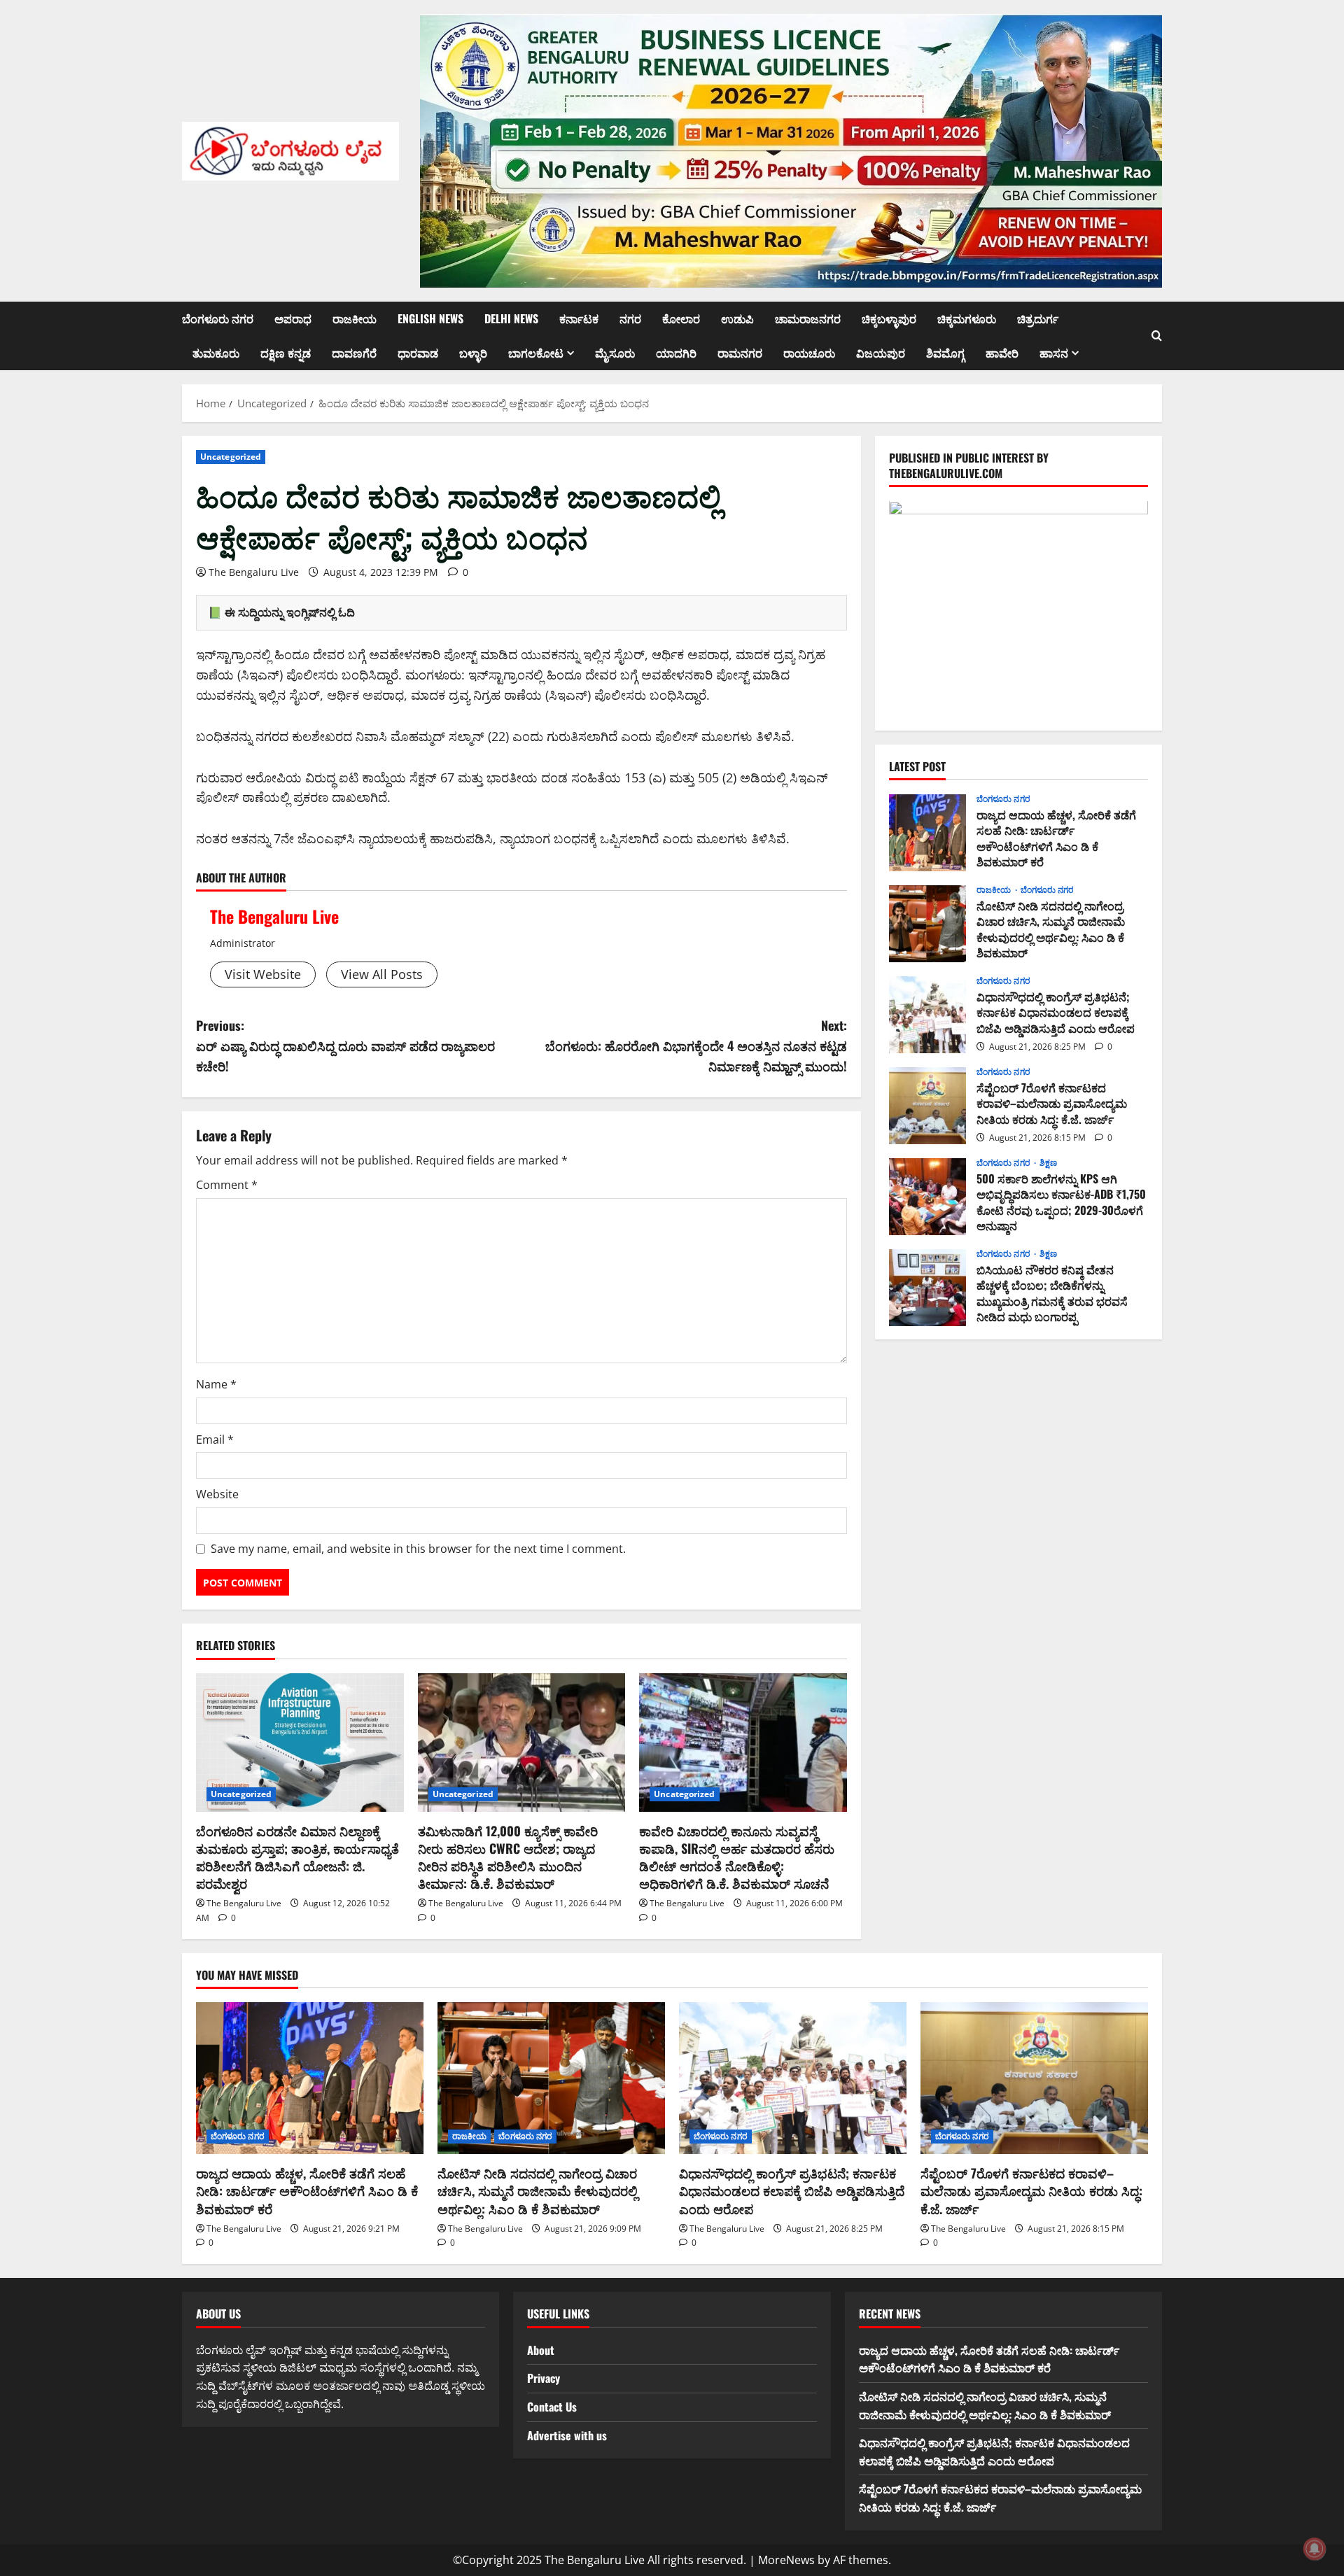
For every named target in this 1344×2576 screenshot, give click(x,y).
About (541, 2350)
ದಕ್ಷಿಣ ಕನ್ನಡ (286, 353)
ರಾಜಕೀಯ (355, 318)
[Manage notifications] (1315, 2549)
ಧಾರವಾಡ (418, 353)
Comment (227, 1185)
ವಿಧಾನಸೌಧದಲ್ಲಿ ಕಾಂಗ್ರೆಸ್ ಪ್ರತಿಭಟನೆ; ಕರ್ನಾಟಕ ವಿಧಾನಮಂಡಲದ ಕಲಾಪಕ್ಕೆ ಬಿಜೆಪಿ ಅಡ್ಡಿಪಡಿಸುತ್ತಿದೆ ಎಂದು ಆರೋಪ (927, 1015)
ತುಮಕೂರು (216, 353)
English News (430, 318)
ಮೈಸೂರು (615, 353)
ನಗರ (630, 318)
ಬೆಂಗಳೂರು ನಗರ (218, 318)
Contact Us (552, 2407)
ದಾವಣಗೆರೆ (354, 353)
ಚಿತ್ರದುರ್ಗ (1038, 318)
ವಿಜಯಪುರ (881, 353)
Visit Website (263, 974)
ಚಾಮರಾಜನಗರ (808, 318)
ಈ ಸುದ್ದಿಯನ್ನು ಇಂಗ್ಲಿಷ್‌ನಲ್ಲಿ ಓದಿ (290, 612)
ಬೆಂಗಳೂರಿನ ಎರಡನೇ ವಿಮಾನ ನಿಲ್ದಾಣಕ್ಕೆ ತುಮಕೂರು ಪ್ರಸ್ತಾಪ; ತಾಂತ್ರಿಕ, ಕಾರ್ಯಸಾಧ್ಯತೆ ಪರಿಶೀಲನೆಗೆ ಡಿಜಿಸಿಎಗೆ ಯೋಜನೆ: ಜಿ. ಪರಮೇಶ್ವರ (297, 1857)
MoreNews (786, 2560)
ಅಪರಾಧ (293, 318)
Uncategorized (231, 457)
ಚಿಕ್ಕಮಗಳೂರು (967, 318)
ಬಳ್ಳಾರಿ (473, 353)
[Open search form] (1157, 336)
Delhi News (511, 318)
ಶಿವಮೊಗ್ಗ (945, 353)
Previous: (345, 1046)
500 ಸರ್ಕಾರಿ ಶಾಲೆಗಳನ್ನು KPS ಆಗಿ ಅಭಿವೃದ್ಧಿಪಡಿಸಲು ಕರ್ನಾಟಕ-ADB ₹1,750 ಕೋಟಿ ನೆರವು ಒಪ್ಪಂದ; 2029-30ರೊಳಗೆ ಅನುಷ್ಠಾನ (927, 1197)
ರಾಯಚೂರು (809, 353)
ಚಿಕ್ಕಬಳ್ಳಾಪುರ (889, 318)
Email (215, 1440)
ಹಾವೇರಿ (1002, 353)
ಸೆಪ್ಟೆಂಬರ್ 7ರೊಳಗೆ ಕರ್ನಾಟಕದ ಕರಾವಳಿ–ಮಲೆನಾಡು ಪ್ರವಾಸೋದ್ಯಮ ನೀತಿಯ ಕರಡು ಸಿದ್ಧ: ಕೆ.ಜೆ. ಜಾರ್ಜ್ (927, 1106)
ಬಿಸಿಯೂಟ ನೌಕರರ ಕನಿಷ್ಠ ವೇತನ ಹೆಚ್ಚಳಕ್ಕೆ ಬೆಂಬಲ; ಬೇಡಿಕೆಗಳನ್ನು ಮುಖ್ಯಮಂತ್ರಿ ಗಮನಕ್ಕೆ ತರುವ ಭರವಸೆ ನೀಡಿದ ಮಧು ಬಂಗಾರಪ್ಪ (927, 1288)
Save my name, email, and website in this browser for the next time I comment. (418, 1549)
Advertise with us (567, 2435)
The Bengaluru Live (254, 572)
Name (216, 1384)
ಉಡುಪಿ (737, 318)
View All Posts (382, 974)
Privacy (544, 2378)
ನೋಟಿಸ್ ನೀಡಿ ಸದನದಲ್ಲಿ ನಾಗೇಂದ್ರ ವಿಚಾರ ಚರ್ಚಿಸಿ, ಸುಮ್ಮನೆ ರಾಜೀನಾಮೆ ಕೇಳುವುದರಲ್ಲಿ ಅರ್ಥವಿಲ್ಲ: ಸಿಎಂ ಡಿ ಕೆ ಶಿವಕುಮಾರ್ (927, 924)
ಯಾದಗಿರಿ (676, 353)
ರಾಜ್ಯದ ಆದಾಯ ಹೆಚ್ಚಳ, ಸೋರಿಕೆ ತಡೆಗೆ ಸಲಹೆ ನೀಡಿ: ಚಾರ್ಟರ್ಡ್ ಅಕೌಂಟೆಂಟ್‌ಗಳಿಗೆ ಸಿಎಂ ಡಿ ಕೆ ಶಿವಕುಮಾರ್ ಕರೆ (927, 833)
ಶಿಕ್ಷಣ (1048, 1164)
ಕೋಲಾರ (681, 318)
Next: (696, 1046)
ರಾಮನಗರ (740, 353)
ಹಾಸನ (1054, 353)
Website (217, 1494)
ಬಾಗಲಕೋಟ (536, 353)
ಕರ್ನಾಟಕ (579, 318)
